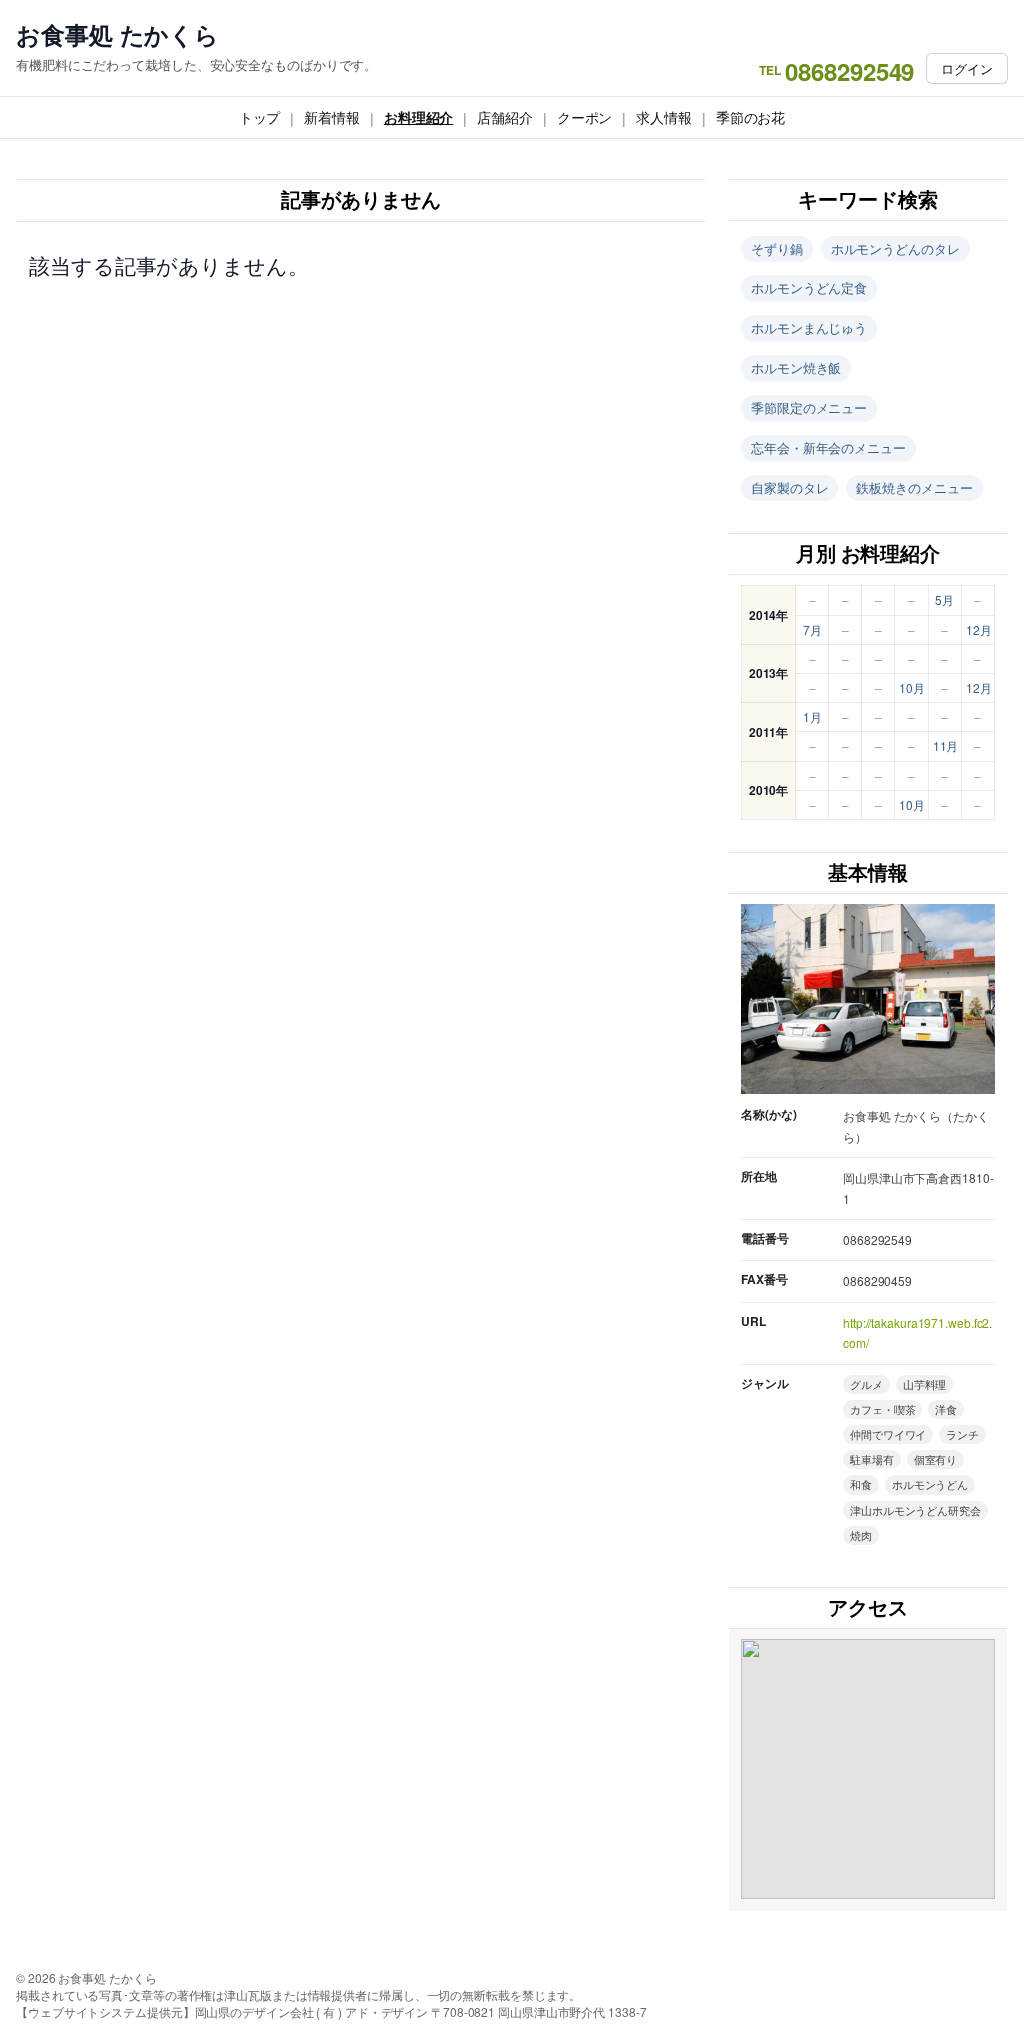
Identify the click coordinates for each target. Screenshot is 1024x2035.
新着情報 (332, 117)
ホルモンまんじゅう (809, 327)
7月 (812, 629)
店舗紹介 (505, 117)
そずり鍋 (777, 248)
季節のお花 (751, 117)
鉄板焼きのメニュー (914, 487)
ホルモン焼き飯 (796, 367)
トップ (260, 117)
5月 (944, 599)
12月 (979, 629)
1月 (812, 716)
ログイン (967, 68)
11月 (946, 745)
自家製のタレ (789, 487)
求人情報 (664, 117)
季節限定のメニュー (809, 407)
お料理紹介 (419, 117)
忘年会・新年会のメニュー (828, 447)
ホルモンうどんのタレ (895, 248)
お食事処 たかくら (117, 34)
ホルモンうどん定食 (809, 287)
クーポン (585, 117)
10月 (912, 687)
